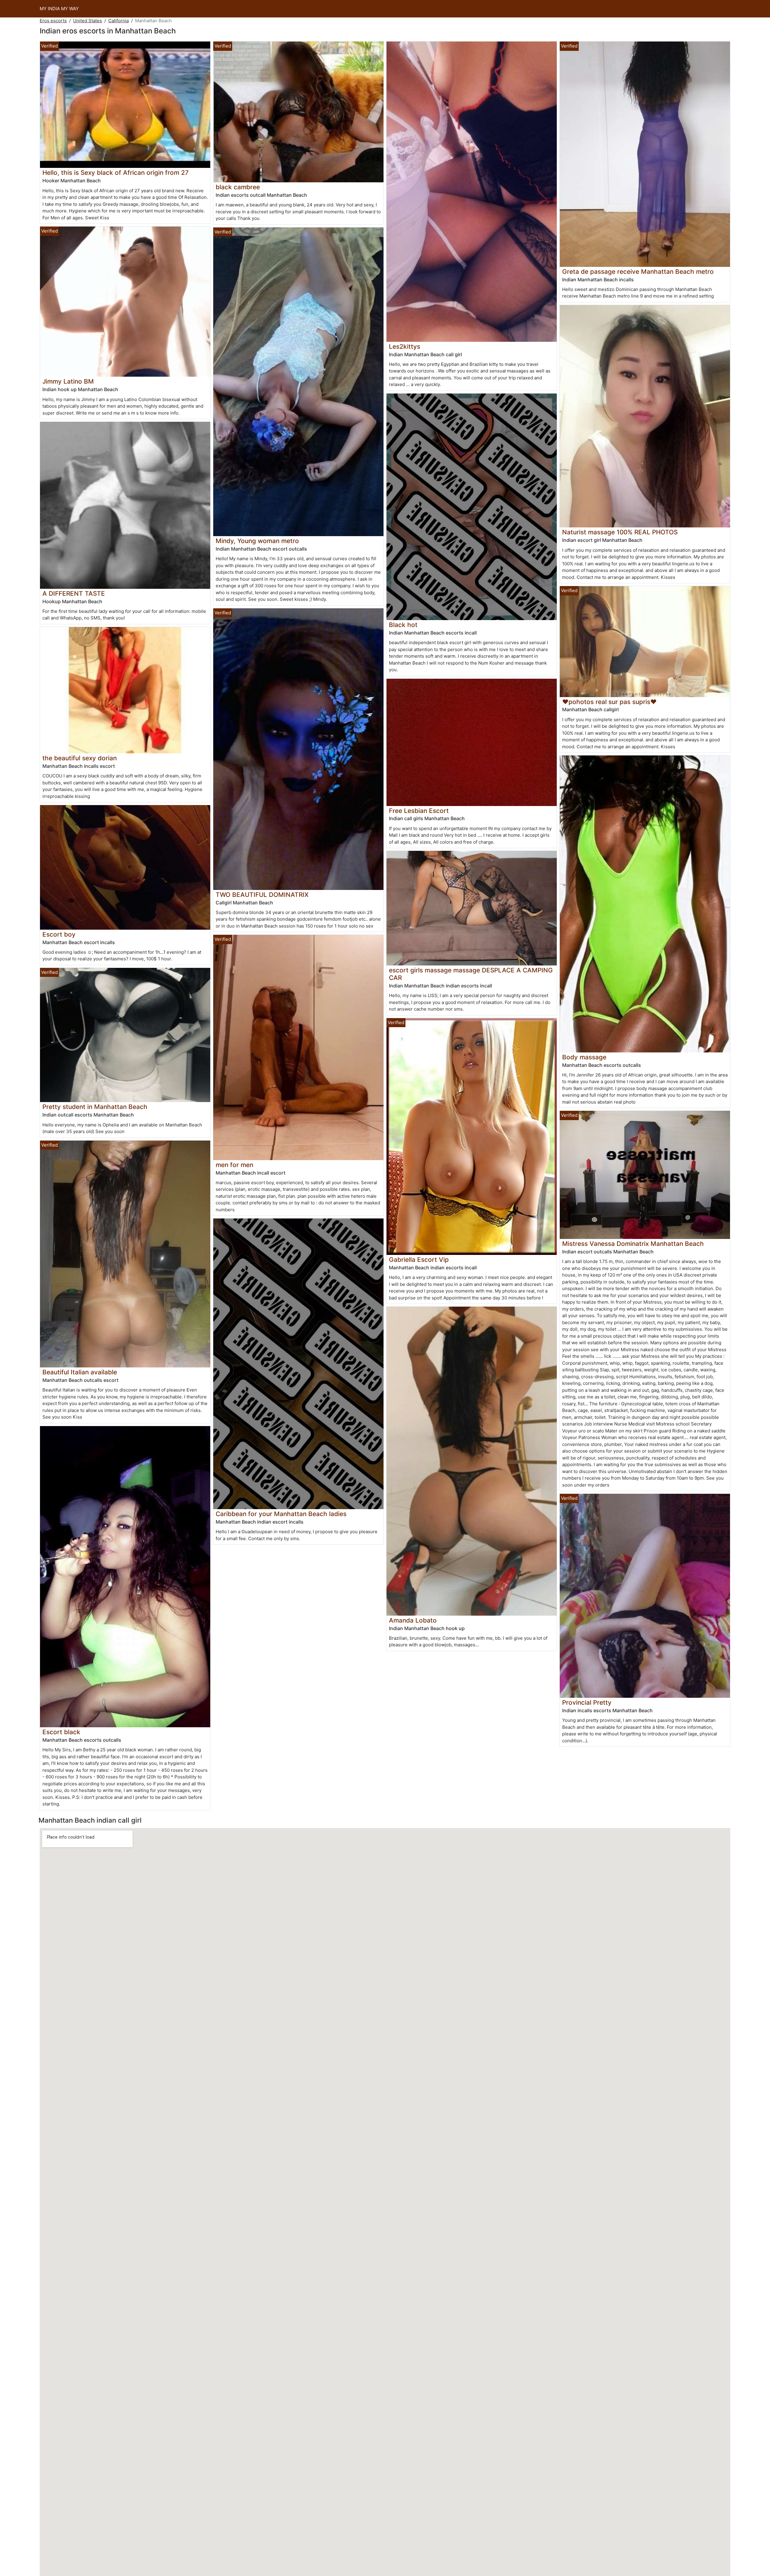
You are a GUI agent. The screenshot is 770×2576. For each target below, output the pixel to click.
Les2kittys (405, 346)
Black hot (403, 625)
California (119, 21)
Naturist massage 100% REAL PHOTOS (620, 532)
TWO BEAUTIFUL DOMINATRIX (262, 895)
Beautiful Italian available (80, 1372)
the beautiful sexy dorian (80, 758)
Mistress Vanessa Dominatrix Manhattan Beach (633, 1244)
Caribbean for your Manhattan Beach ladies (281, 1514)
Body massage (584, 1057)
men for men (234, 1165)
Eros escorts (53, 21)
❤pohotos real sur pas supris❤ (609, 702)
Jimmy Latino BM (68, 381)
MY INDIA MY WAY (59, 9)
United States (88, 21)
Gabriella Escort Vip (419, 1260)
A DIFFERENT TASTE (74, 593)
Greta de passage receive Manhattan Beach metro (638, 272)
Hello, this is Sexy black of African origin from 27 (115, 173)
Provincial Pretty (587, 1702)
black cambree (238, 187)
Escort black (61, 1732)
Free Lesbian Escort (419, 811)
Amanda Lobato (413, 1620)
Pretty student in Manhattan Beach (95, 1107)
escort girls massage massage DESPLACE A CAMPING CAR (471, 974)
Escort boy (59, 934)
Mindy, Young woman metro (257, 541)
